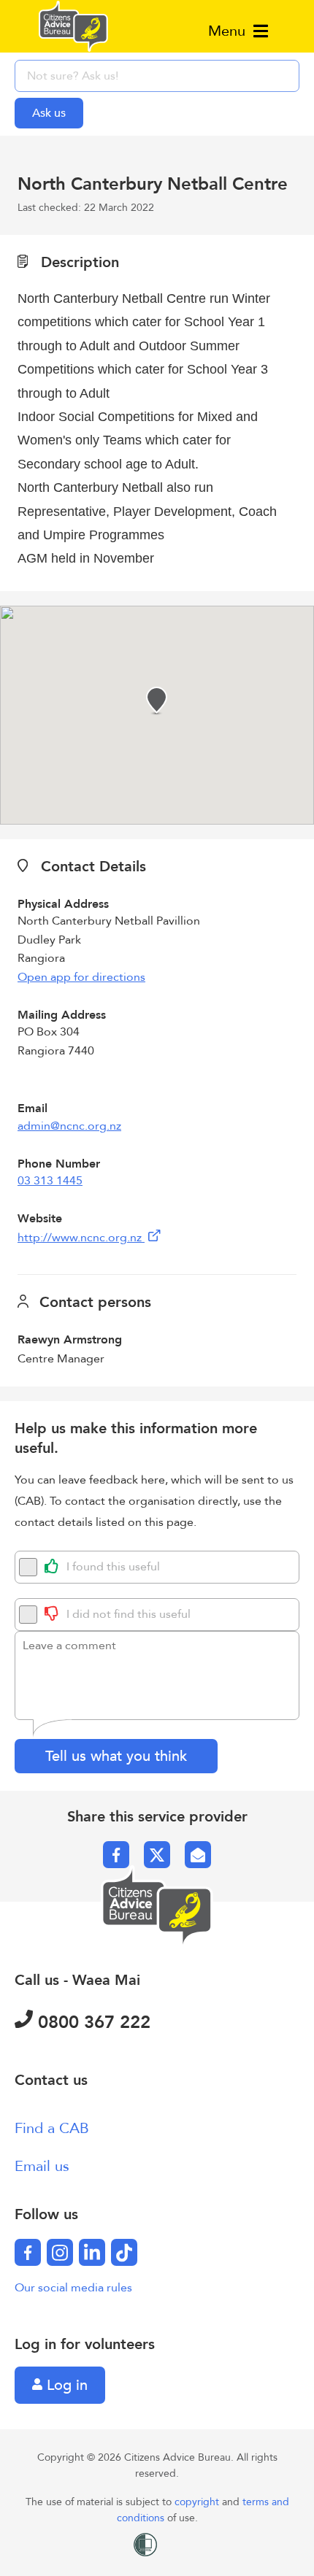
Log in (65, 2385)
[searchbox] (157, 76)
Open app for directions (81, 977)
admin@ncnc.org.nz (69, 1126)
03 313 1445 (50, 1181)
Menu (229, 31)
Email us (42, 2166)
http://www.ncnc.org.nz (81, 1238)
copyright (198, 2502)
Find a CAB (52, 2128)
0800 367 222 (92, 2022)
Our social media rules (73, 2288)
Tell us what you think (116, 1756)
